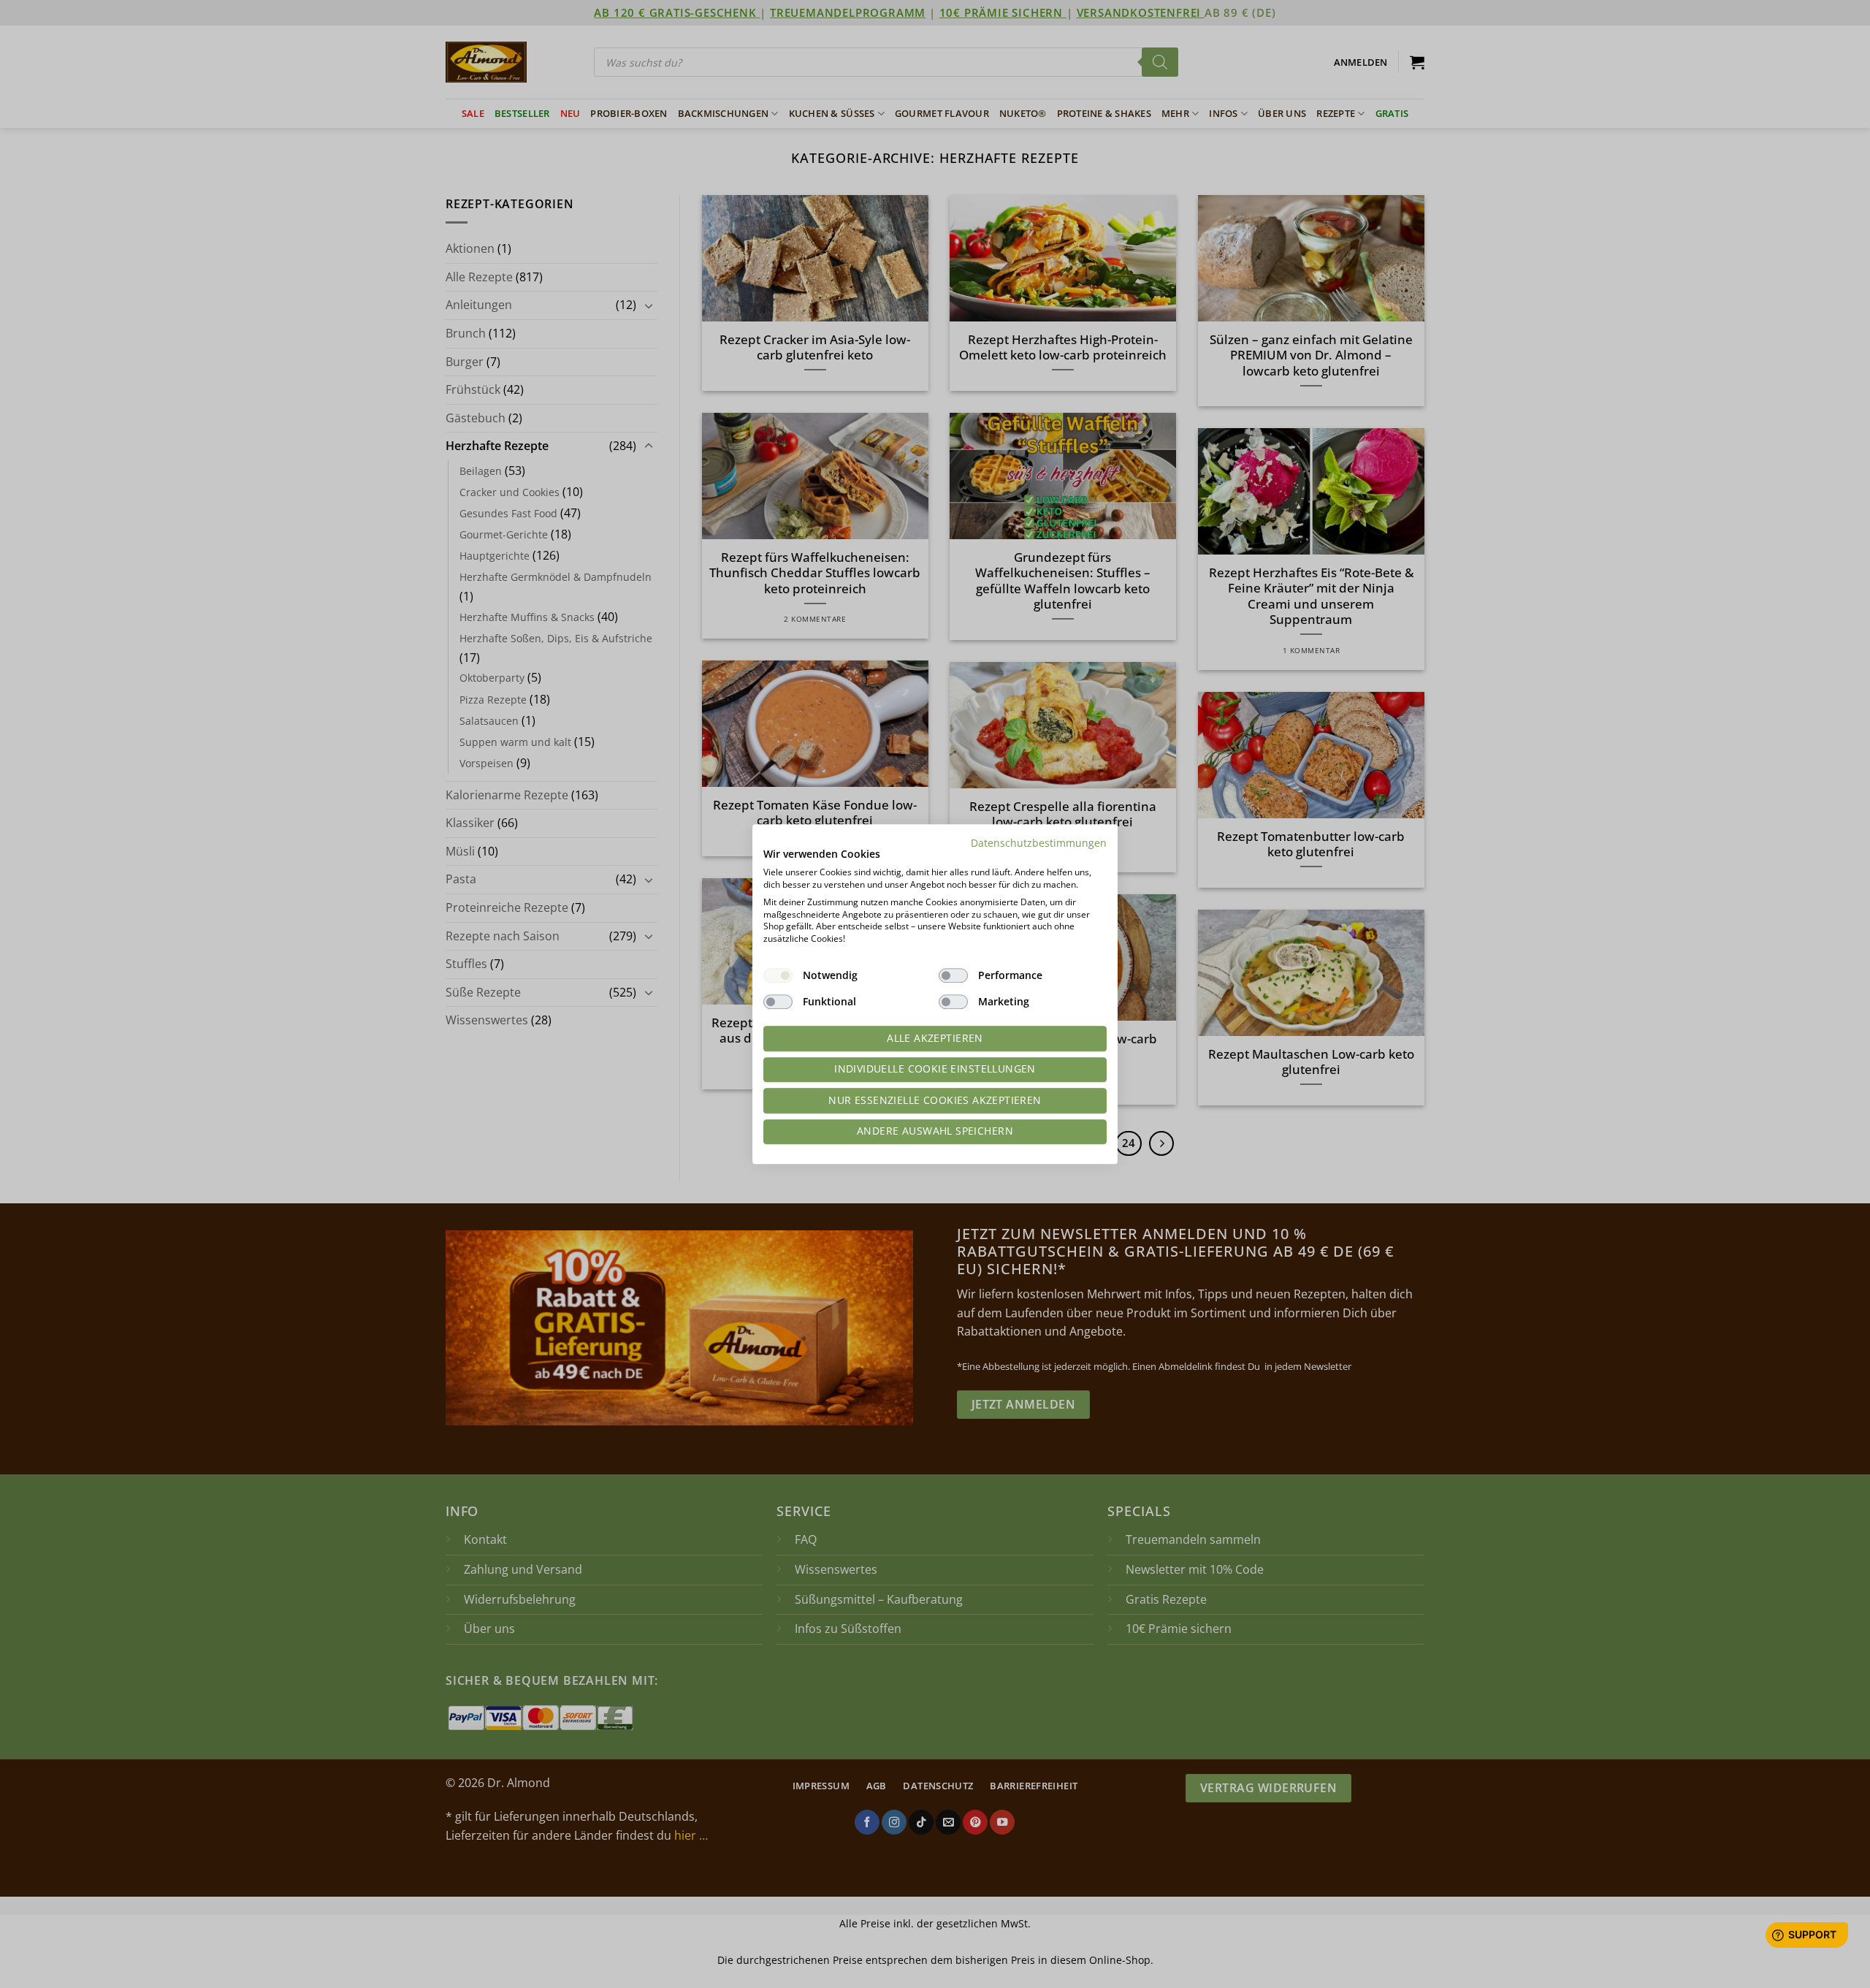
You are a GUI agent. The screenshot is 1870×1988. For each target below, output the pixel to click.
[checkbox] (778, 975)
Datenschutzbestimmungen (1039, 843)
